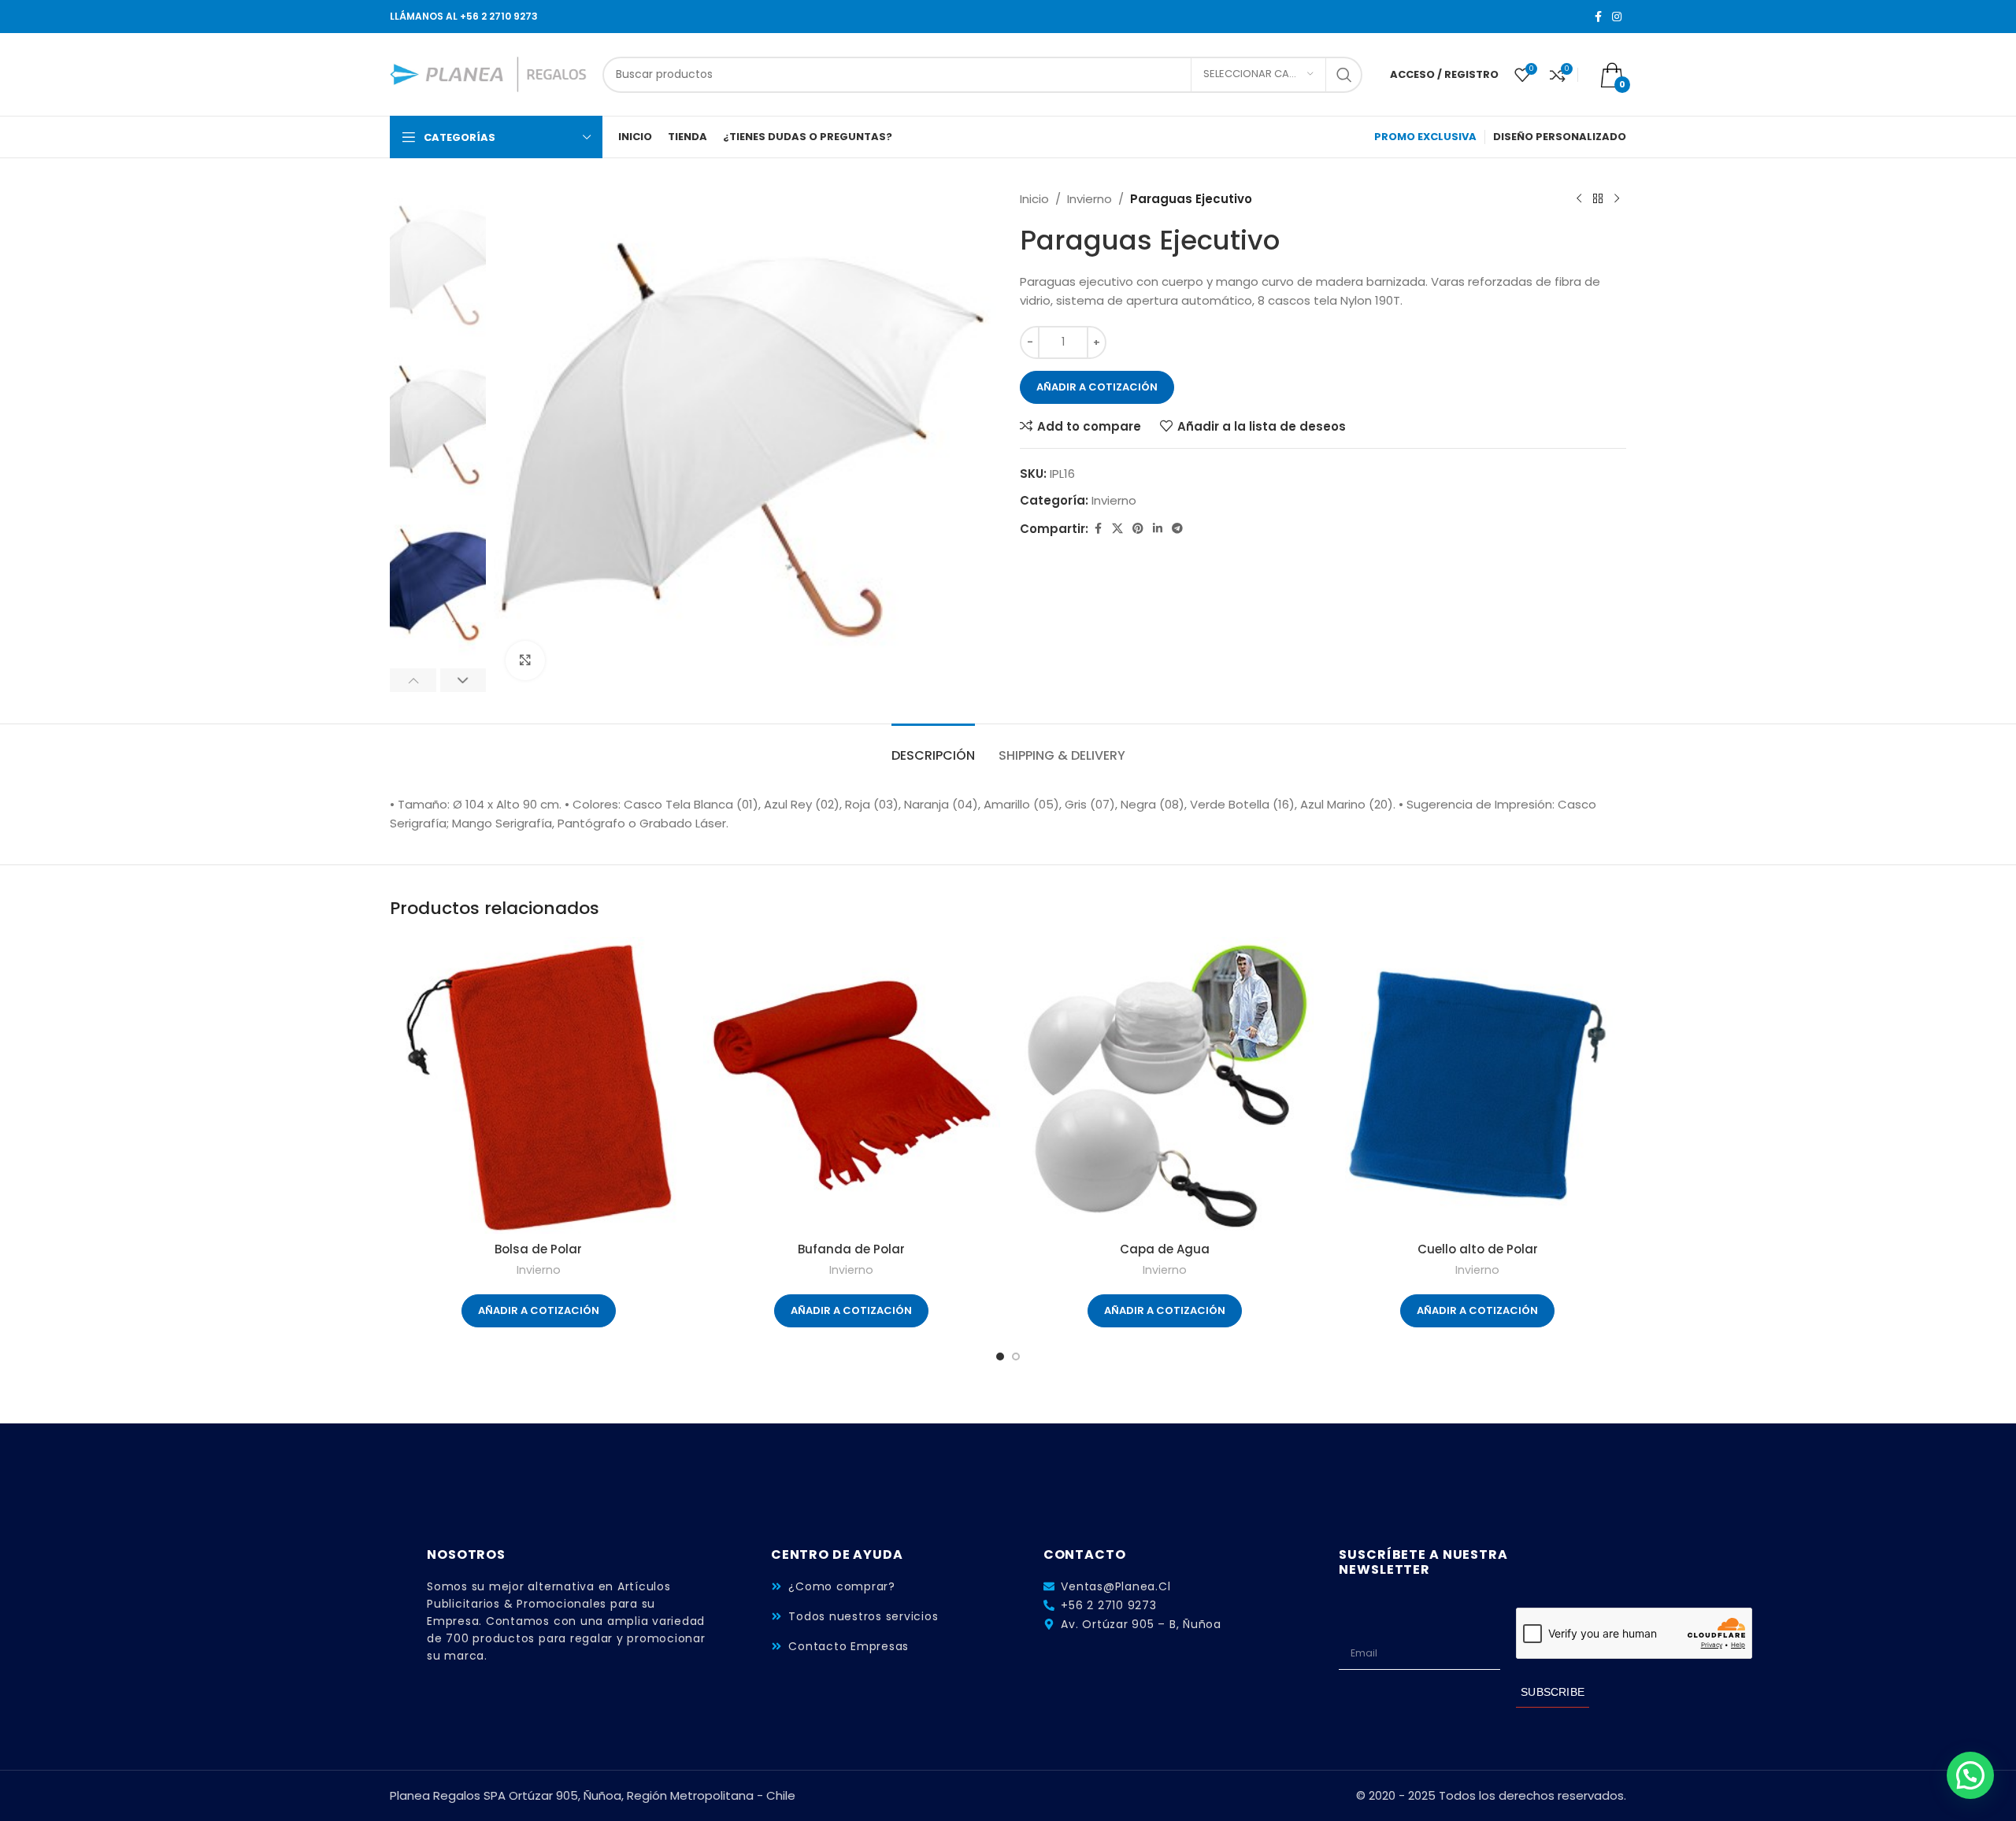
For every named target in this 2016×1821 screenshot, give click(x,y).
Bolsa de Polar (538, 1249)
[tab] (933, 748)
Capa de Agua (1165, 1249)
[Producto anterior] (1579, 199)
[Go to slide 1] (1000, 1356)
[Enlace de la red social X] (1117, 529)
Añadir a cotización (1097, 387)
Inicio (1034, 199)
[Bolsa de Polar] (539, 1086)
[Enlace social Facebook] (1598, 17)
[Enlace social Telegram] (1177, 529)
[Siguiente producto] (1617, 199)
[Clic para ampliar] (525, 661)
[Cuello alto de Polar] (1478, 1086)
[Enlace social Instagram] (1617, 17)
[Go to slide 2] (1016, 1356)
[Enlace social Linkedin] (1158, 529)
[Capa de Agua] (1165, 1086)
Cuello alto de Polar (1478, 1249)
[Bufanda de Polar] (852, 1086)
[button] (413, 680)
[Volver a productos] (1598, 199)
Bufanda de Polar (851, 1249)
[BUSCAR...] (1344, 75)
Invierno (1090, 199)
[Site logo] (488, 74)
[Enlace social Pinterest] (1138, 529)
